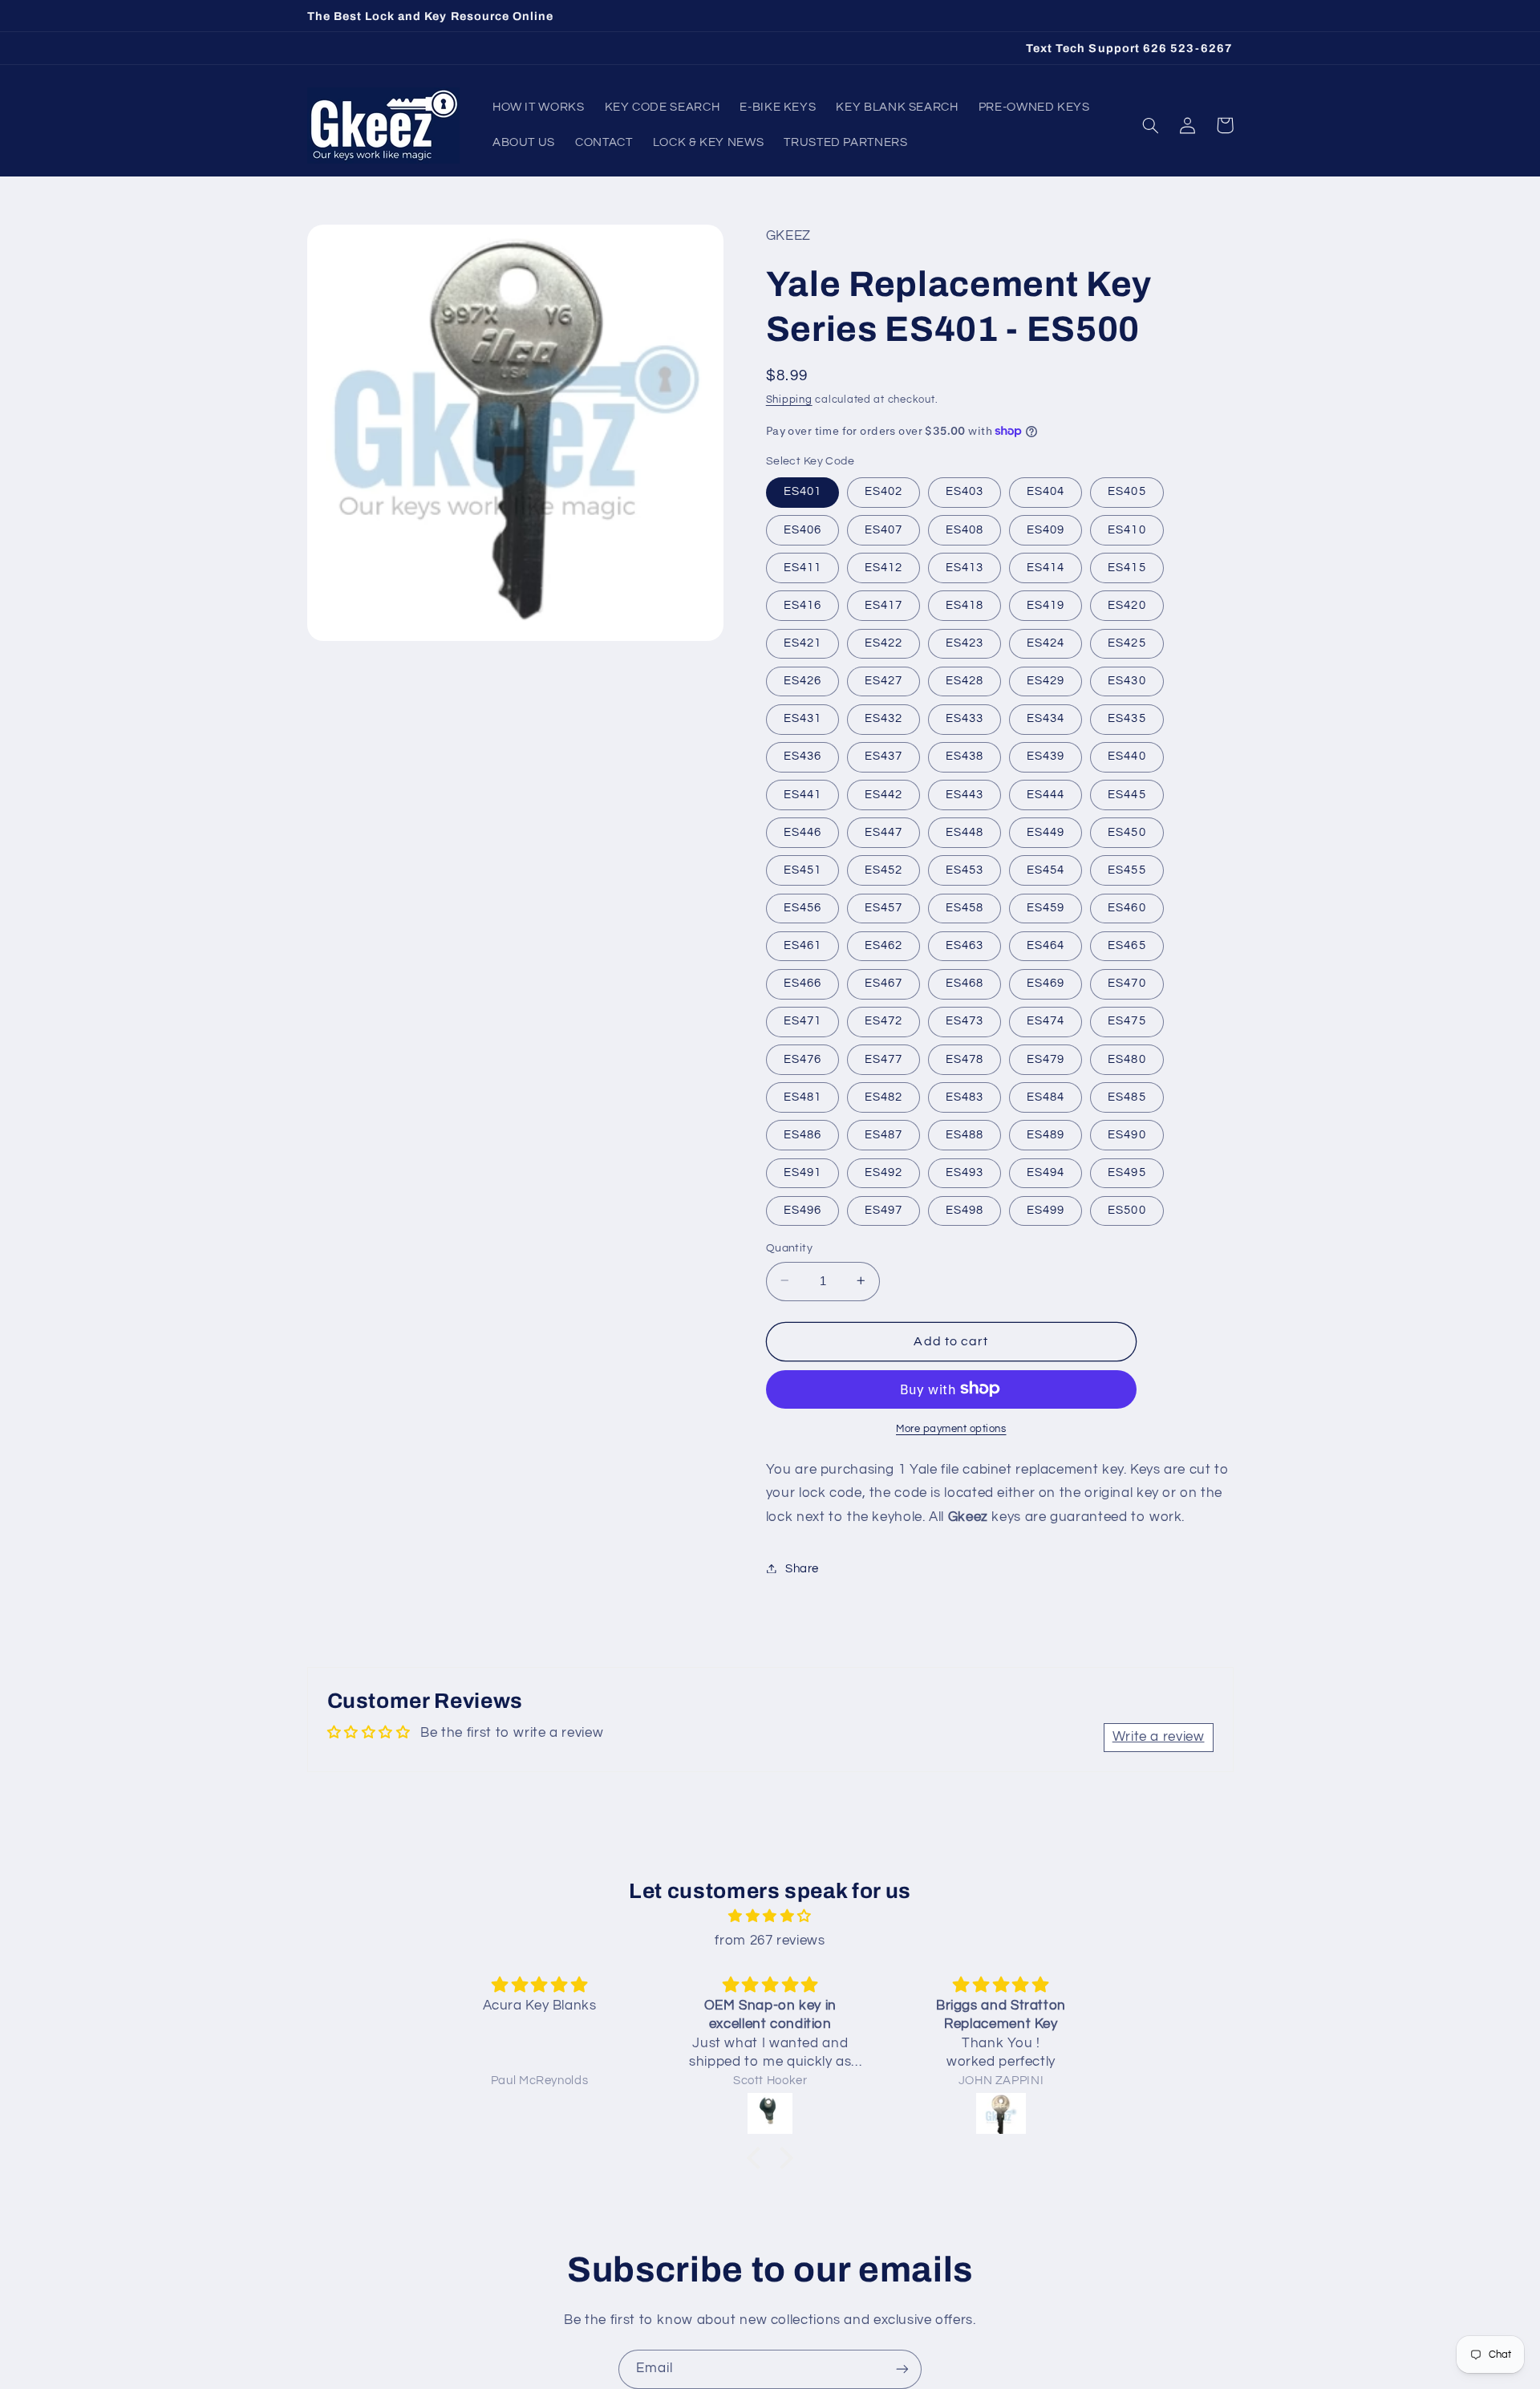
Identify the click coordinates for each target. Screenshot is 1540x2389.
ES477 (883, 1059)
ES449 (1046, 831)
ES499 (1046, 1209)
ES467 (883, 983)
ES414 (1046, 567)
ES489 (1046, 1134)
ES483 (965, 1096)
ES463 (965, 945)
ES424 (1046, 642)
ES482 (883, 1096)
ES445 (1127, 794)
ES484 (1046, 1096)
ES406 (802, 529)
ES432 (883, 718)
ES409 (1046, 529)
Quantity (789, 1247)
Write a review (1159, 1737)
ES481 (802, 1096)
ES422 (883, 642)
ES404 (1046, 491)
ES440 (1127, 756)
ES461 (802, 945)
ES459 (1046, 907)
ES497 (883, 1209)
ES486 (802, 1134)
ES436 (802, 756)
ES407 (883, 529)
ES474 (1046, 1021)
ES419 (1046, 604)
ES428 (965, 680)
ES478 (965, 1059)
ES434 (1046, 718)
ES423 (965, 642)
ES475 (1127, 1021)
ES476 (802, 1059)
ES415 (1127, 567)
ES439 (1046, 756)
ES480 (1127, 1059)
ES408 (965, 529)
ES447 (883, 831)
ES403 (965, 491)
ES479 (1046, 1059)
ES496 (802, 1209)
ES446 (802, 831)
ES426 (802, 680)
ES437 (883, 756)
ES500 (1127, 1209)
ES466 (802, 983)
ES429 (1046, 680)
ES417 (883, 604)
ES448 (965, 831)
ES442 (883, 794)
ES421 (802, 642)
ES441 (802, 794)
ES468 (965, 983)
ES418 (965, 604)
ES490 (1127, 1134)
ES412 (883, 567)
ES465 (1127, 945)
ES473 (965, 1021)
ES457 (883, 907)
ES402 (883, 491)
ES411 (802, 567)
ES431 (802, 718)
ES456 (802, 907)
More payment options (951, 1428)
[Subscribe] (902, 2369)
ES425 (1127, 642)
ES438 (965, 756)
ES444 (1046, 794)
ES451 (802, 869)
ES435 (1127, 718)
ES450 (1127, 831)
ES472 (883, 1021)
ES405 (1127, 491)
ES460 (1127, 907)
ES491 (802, 1172)
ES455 (1127, 869)
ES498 (965, 1209)
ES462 (883, 945)
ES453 (965, 869)
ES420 (1127, 604)
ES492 (883, 1172)
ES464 (1046, 945)
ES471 (802, 1021)
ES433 (965, 718)
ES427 (883, 680)
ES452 (883, 869)
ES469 (1046, 983)
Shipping (789, 399)
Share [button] (802, 1568)
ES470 (1127, 983)
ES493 (965, 1172)
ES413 (965, 567)
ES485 (1127, 1096)
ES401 (802, 491)
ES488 (965, 1134)
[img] (770, 1917)
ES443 (965, 794)
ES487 (883, 1134)
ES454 (1046, 869)
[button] (1151, 125)
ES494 (1046, 1172)
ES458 (965, 907)
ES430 (1127, 680)
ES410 (1127, 529)
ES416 (802, 604)
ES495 (1127, 1172)
